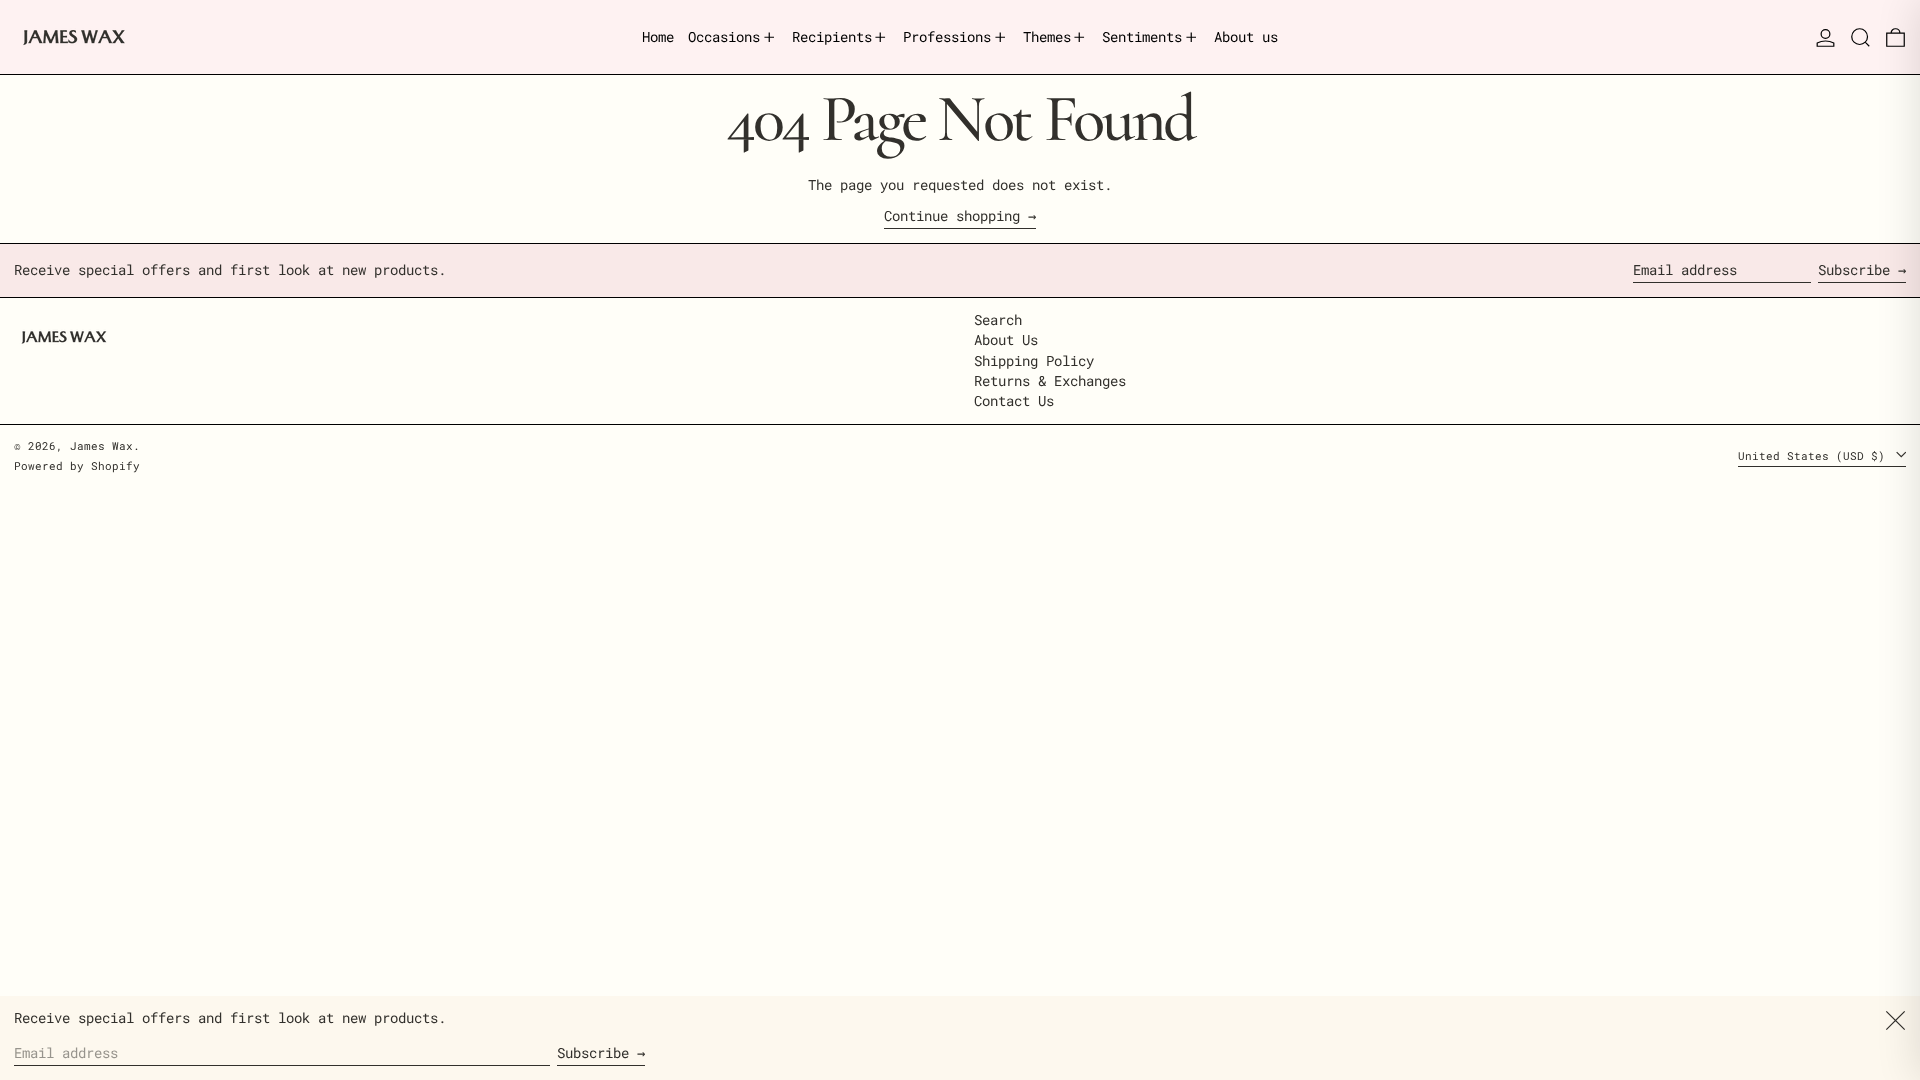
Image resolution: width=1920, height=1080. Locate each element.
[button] (1860, 37)
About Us (1006, 339)
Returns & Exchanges (1050, 380)
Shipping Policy (1034, 360)
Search (998, 319)
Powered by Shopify (77, 465)
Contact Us (1014, 400)
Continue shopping (952, 216)
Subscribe (1854, 269)
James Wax (101, 445)
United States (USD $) (1815, 455)
